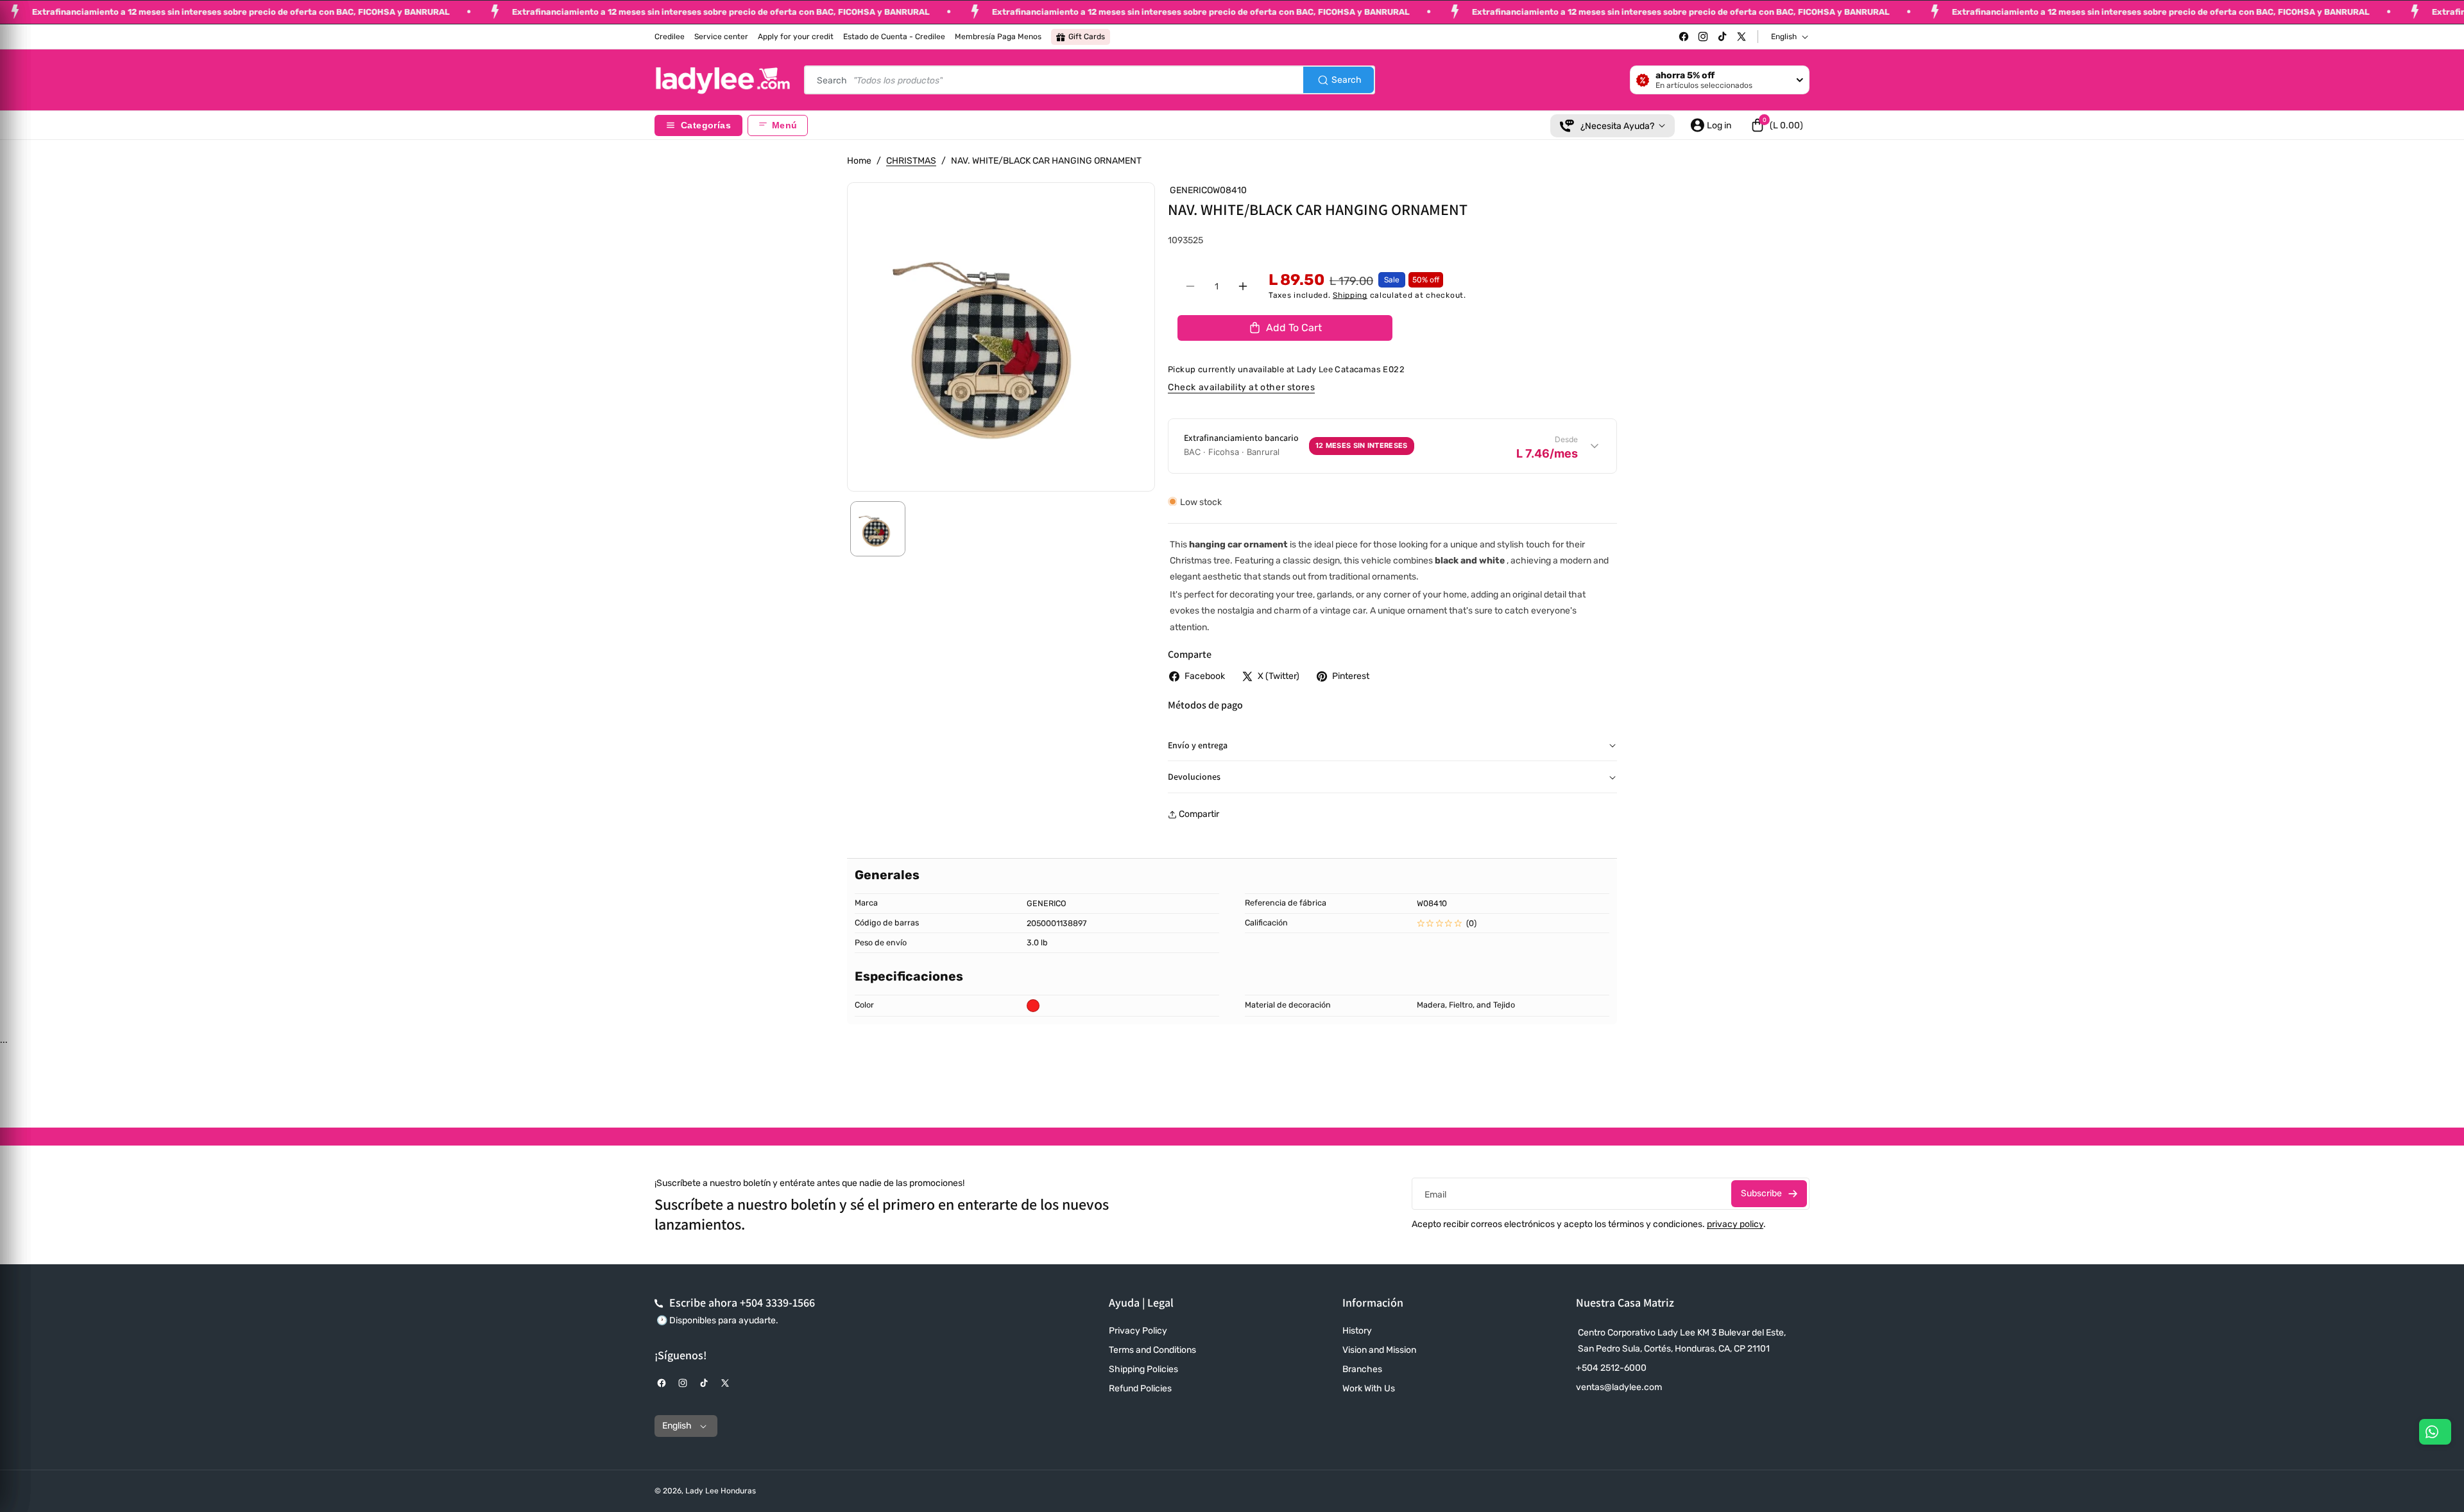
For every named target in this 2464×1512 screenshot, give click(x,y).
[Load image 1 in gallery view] (878, 529)
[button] (1777, 125)
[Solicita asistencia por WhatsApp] (2435, 1432)
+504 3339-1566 (777, 1302)
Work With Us (1369, 1388)
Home (859, 161)
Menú (784, 125)
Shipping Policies (1143, 1369)
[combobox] (1090, 80)
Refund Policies (1140, 1388)
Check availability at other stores (1241, 387)
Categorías (706, 125)
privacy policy (1735, 1224)
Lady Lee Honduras (721, 1491)
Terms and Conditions (1152, 1350)
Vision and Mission (1379, 1350)
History (1357, 1331)
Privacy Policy (1138, 1331)
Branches (1362, 1369)
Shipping (1350, 295)
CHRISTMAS (911, 161)
